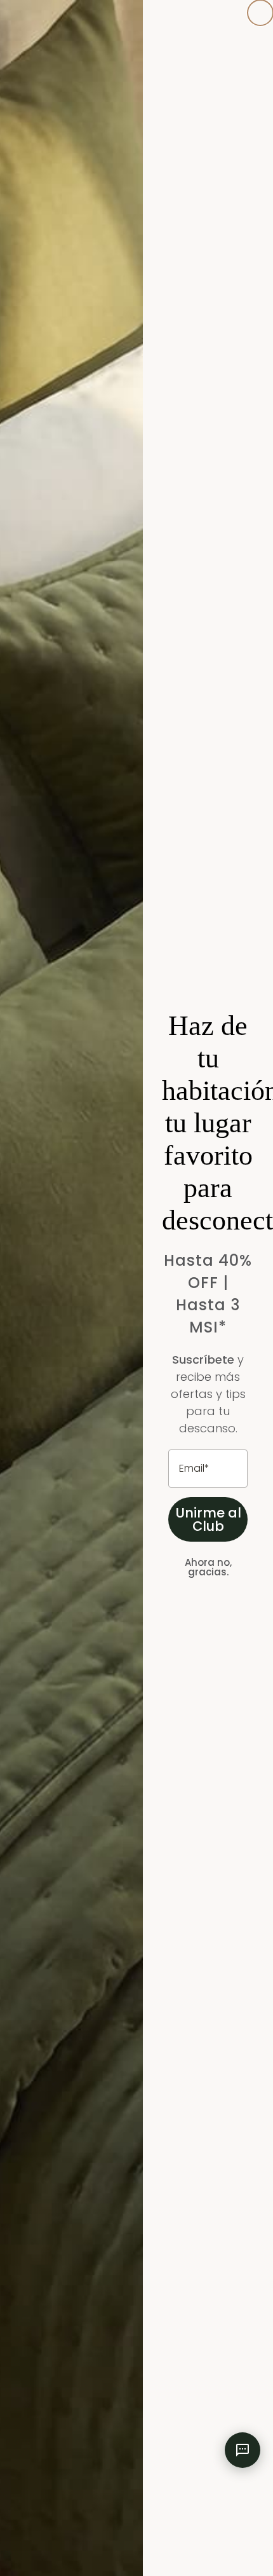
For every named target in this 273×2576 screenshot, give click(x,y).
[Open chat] (243, 2450)
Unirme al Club (208, 1519)
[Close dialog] (260, 13)
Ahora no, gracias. (208, 1567)
